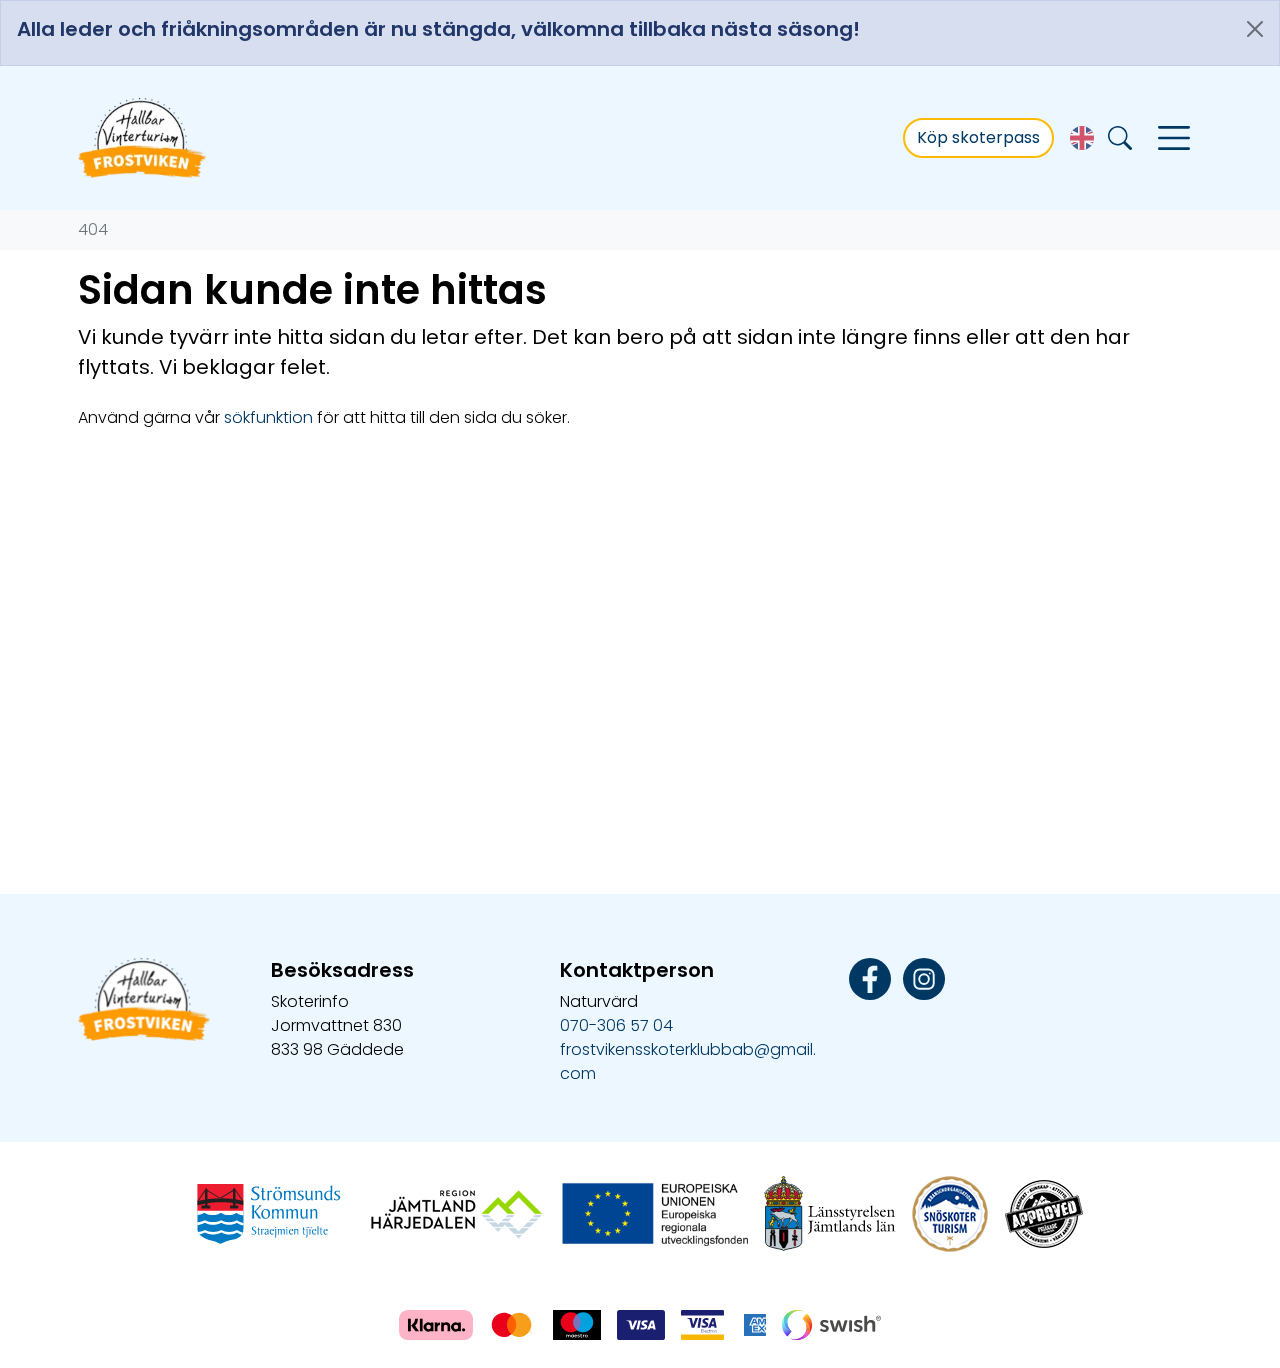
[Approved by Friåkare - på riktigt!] (1044, 1212)
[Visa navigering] (1174, 138)
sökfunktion (268, 417)
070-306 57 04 (616, 1025)
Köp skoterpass (978, 137)
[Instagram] (924, 977)
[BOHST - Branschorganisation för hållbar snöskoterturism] (950, 1212)
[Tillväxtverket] (652, 1212)
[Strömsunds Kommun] (269, 1212)
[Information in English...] (1082, 138)
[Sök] (1120, 138)
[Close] (1255, 29)
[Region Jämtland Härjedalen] (457, 1212)
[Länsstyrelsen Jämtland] (830, 1212)
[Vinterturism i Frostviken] (143, 138)
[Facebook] (870, 977)
